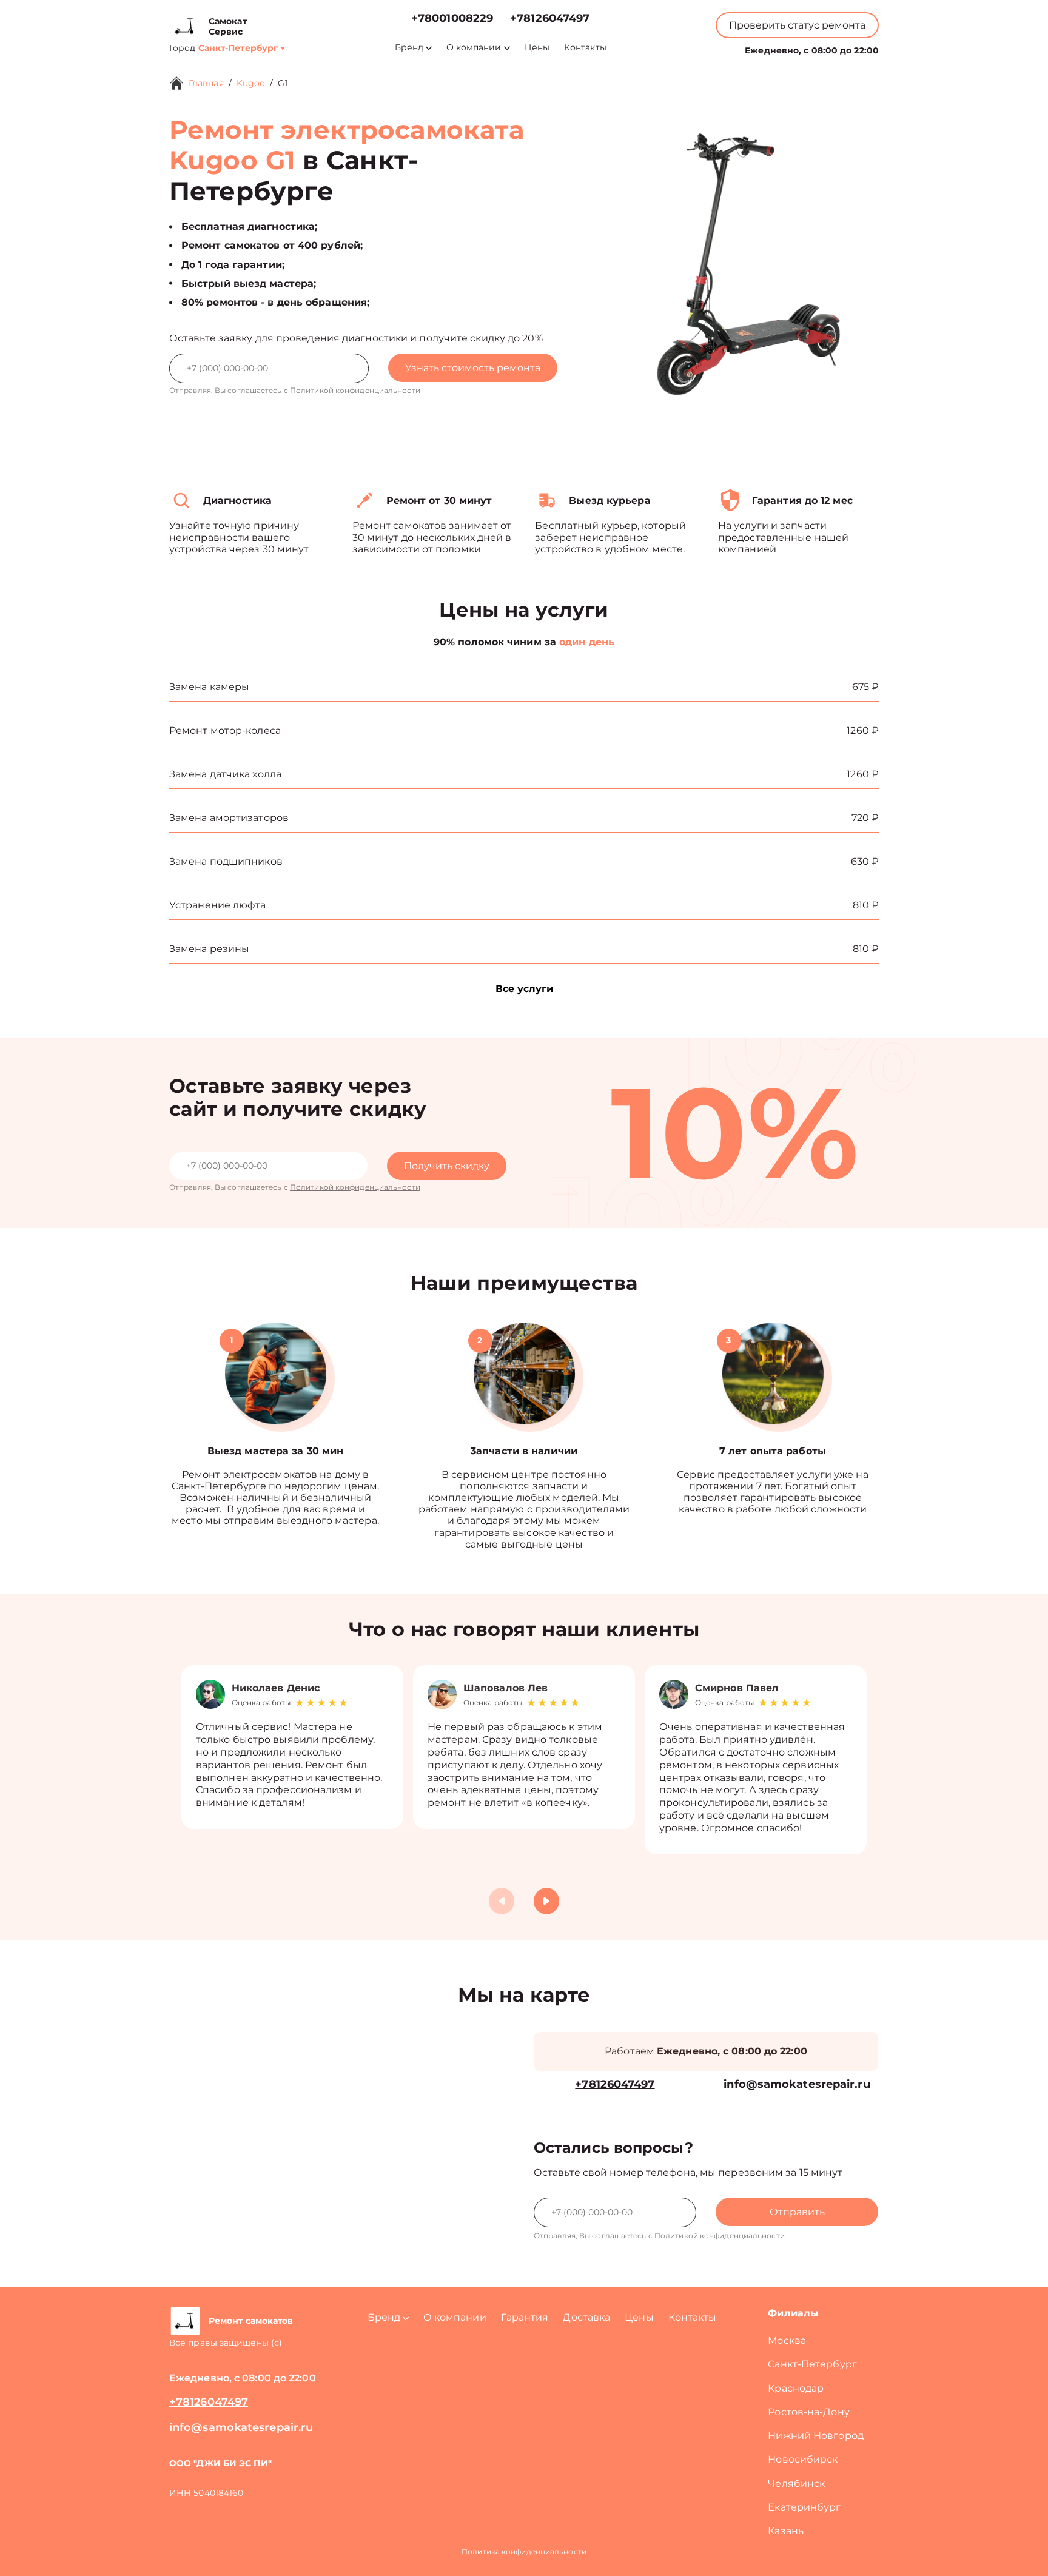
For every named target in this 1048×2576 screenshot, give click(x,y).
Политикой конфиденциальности (355, 390)
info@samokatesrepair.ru (797, 2085)
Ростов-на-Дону (808, 2412)
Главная (206, 83)
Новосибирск (803, 2459)
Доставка (586, 2317)
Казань (786, 2531)
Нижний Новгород (816, 2436)
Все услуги (524, 989)
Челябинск (796, 2484)
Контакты (585, 48)
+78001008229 (452, 18)
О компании (474, 48)
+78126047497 (550, 18)
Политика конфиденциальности (524, 2551)
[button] (546, 1901)
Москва (787, 2340)
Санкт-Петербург (812, 2364)
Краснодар (796, 2388)
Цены (537, 48)
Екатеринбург (804, 2507)
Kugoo (251, 83)
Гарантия (525, 2317)
